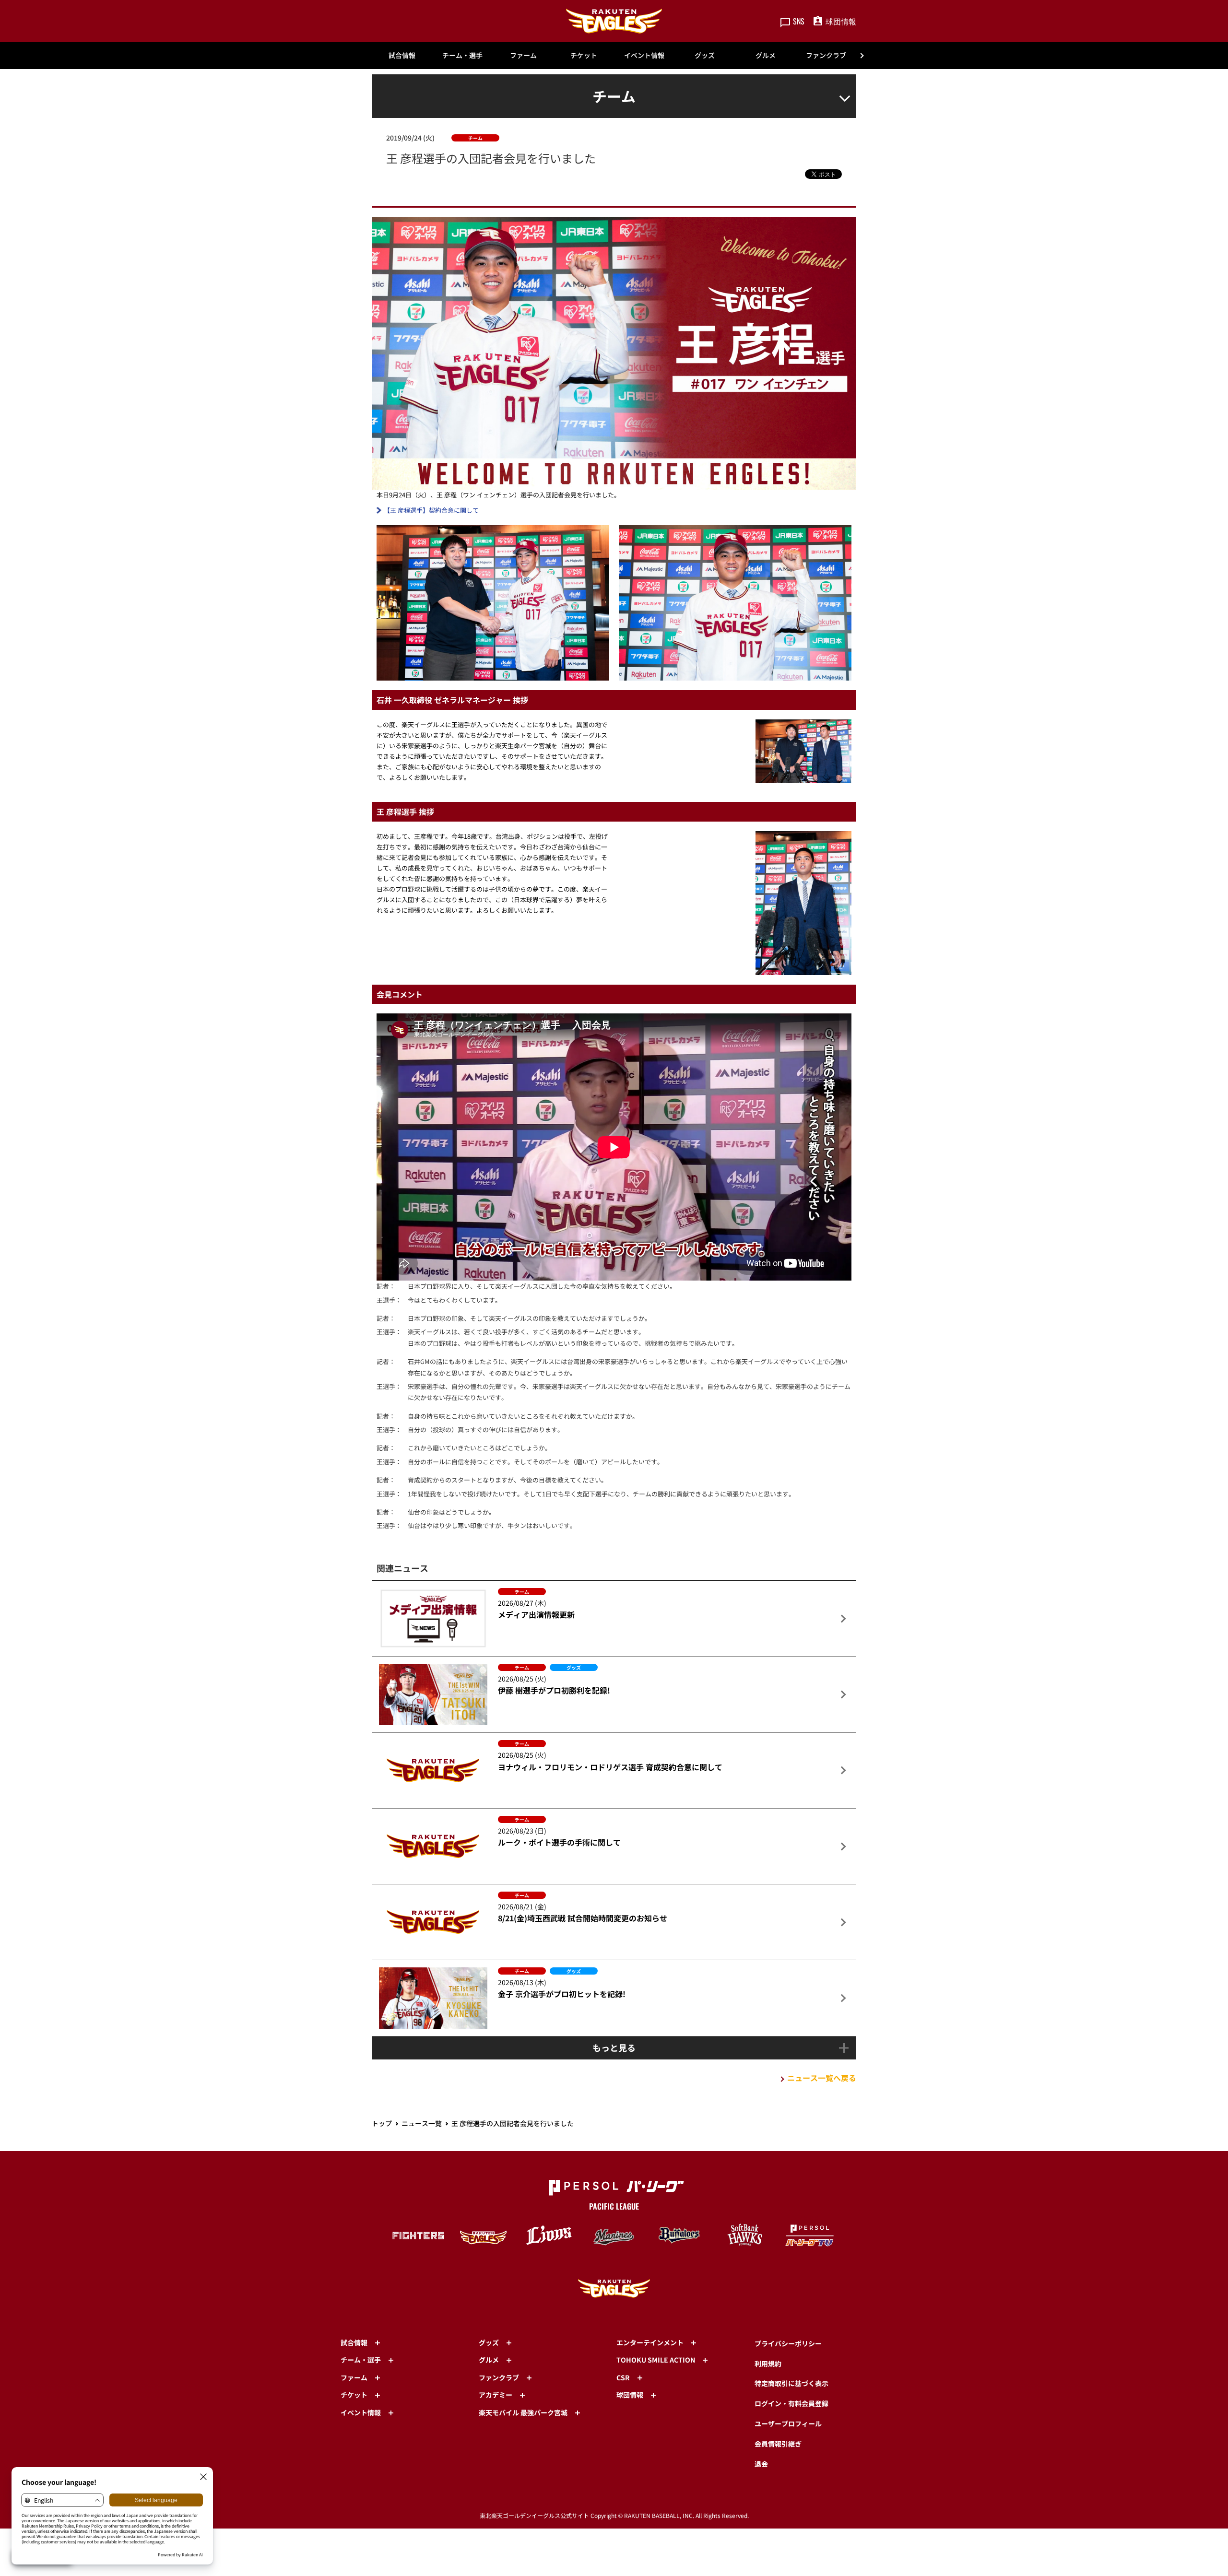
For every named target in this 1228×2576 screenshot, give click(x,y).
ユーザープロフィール (788, 2423)
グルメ (766, 55)
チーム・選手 (462, 55)
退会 (761, 2464)
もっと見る (614, 2047)
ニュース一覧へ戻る (822, 2078)
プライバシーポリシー (788, 2343)
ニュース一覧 (422, 2123)
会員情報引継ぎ (778, 2444)
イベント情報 (644, 55)
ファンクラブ (826, 55)
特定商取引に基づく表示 (791, 2383)
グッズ (705, 55)
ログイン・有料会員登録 (791, 2403)
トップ (382, 2123)
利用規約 (768, 2364)
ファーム (523, 55)
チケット (584, 55)
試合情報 (402, 55)
